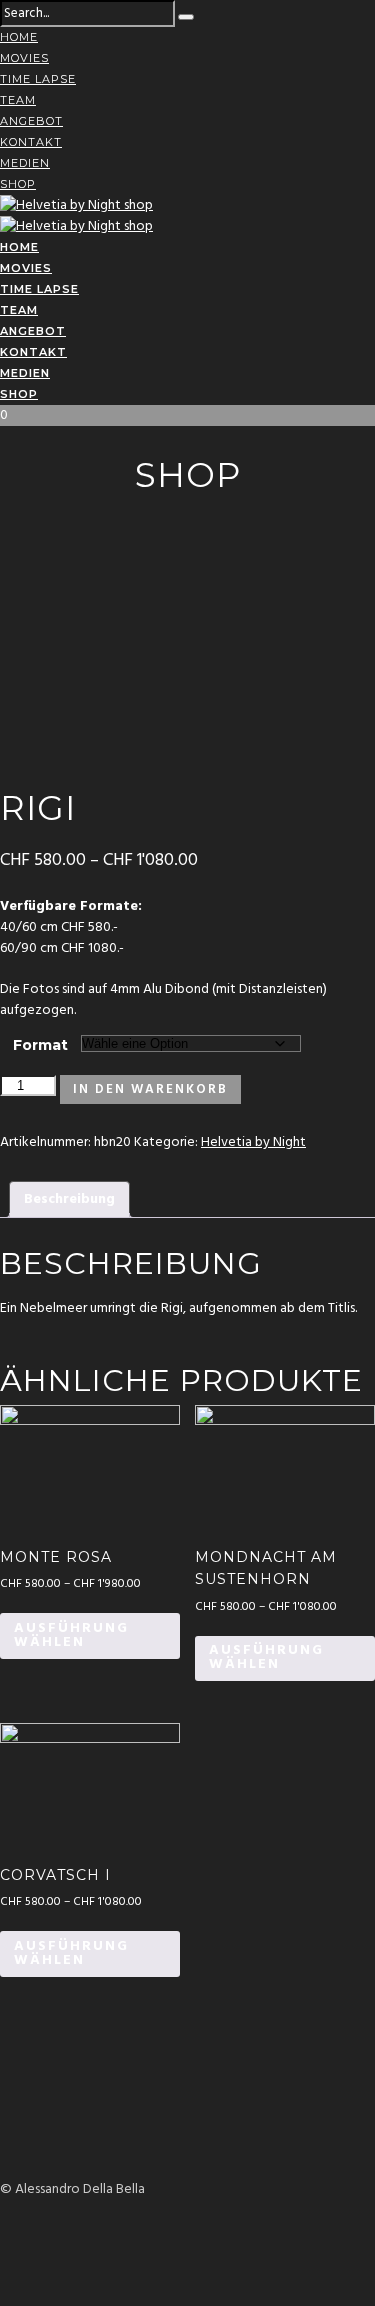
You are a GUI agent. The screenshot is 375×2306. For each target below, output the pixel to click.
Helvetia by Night (253, 1142)
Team (18, 100)
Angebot (31, 121)
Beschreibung (69, 1199)
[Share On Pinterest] (3, 2273)
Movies (24, 58)
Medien (25, 163)
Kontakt (31, 142)
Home (19, 37)
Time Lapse (38, 79)
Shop (18, 184)
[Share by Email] (3, 2294)
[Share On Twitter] (3, 2252)
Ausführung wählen (71, 1635)
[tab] (69, 1199)
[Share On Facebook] (3, 2231)
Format (40, 1045)
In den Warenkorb (150, 1089)
